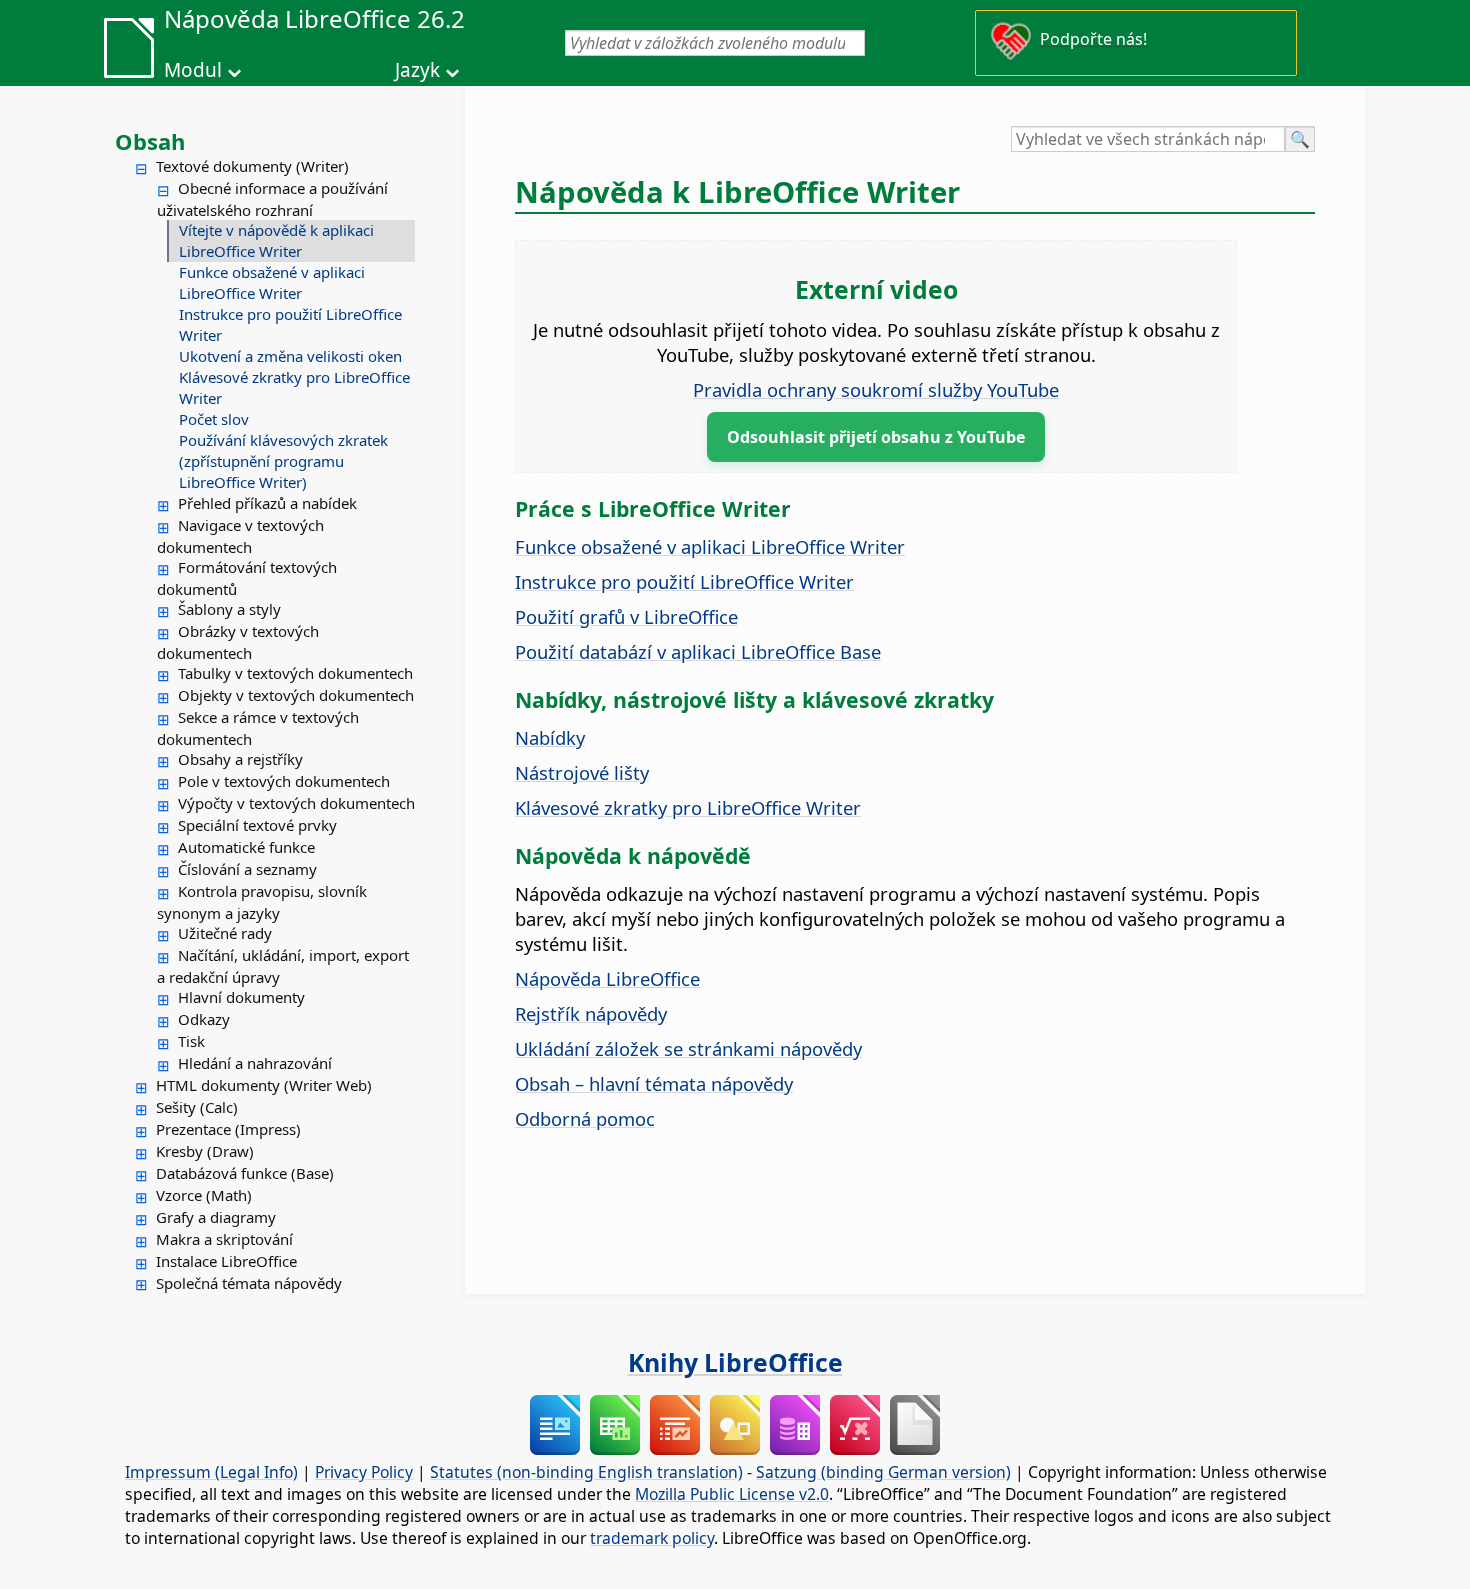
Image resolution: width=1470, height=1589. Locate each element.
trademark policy (652, 1538)
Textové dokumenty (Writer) (252, 166)
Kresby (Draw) (205, 1151)
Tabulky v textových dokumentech (295, 673)
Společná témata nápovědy (249, 1283)
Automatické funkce (246, 847)
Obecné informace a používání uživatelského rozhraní (272, 199)
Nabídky (550, 737)
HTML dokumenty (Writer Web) (264, 1085)
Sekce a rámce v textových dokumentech (258, 728)
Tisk (191, 1041)
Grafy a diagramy (216, 1217)
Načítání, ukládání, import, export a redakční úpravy (283, 966)
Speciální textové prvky (257, 825)
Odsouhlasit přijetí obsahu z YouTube (876, 437)
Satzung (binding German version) (883, 1472)
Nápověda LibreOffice (607, 978)
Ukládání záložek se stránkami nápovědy (688, 1048)
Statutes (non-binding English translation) (586, 1472)
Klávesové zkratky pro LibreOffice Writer (294, 387)
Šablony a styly (229, 609)
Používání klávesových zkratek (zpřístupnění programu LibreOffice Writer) (283, 461)
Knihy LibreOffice (735, 1362)
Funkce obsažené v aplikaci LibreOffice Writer (272, 282)
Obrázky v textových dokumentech (238, 642)
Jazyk (417, 70)
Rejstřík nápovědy (591, 1013)
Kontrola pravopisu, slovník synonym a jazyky (262, 902)
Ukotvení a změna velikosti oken (290, 356)
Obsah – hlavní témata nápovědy (654, 1083)
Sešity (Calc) (197, 1107)
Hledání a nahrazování (255, 1063)
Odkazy (204, 1019)
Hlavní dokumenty (241, 997)
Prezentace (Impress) (228, 1129)
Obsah (150, 141)
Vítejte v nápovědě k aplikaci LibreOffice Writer (276, 240)
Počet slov (214, 419)
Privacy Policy (364, 1472)
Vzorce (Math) (204, 1195)
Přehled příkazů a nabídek (267, 503)
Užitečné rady (225, 933)
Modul (193, 70)
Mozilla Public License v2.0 (732, 1494)
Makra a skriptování (224, 1239)
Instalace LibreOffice (226, 1261)
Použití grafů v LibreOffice (626, 616)
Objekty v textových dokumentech (296, 695)
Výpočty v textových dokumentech (296, 803)
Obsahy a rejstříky (240, 759)
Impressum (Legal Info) (211, 1472)
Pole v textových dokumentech (284, 781)
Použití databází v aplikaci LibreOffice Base (698, 651)
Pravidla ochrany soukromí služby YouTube (876, 389)
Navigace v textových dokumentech (240, 536)
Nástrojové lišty (582, 772)
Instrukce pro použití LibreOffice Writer (290, 324)
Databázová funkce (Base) (245, 1173)
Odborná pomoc (585, 1118)
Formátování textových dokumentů (247, 578)
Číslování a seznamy (247, 869)
